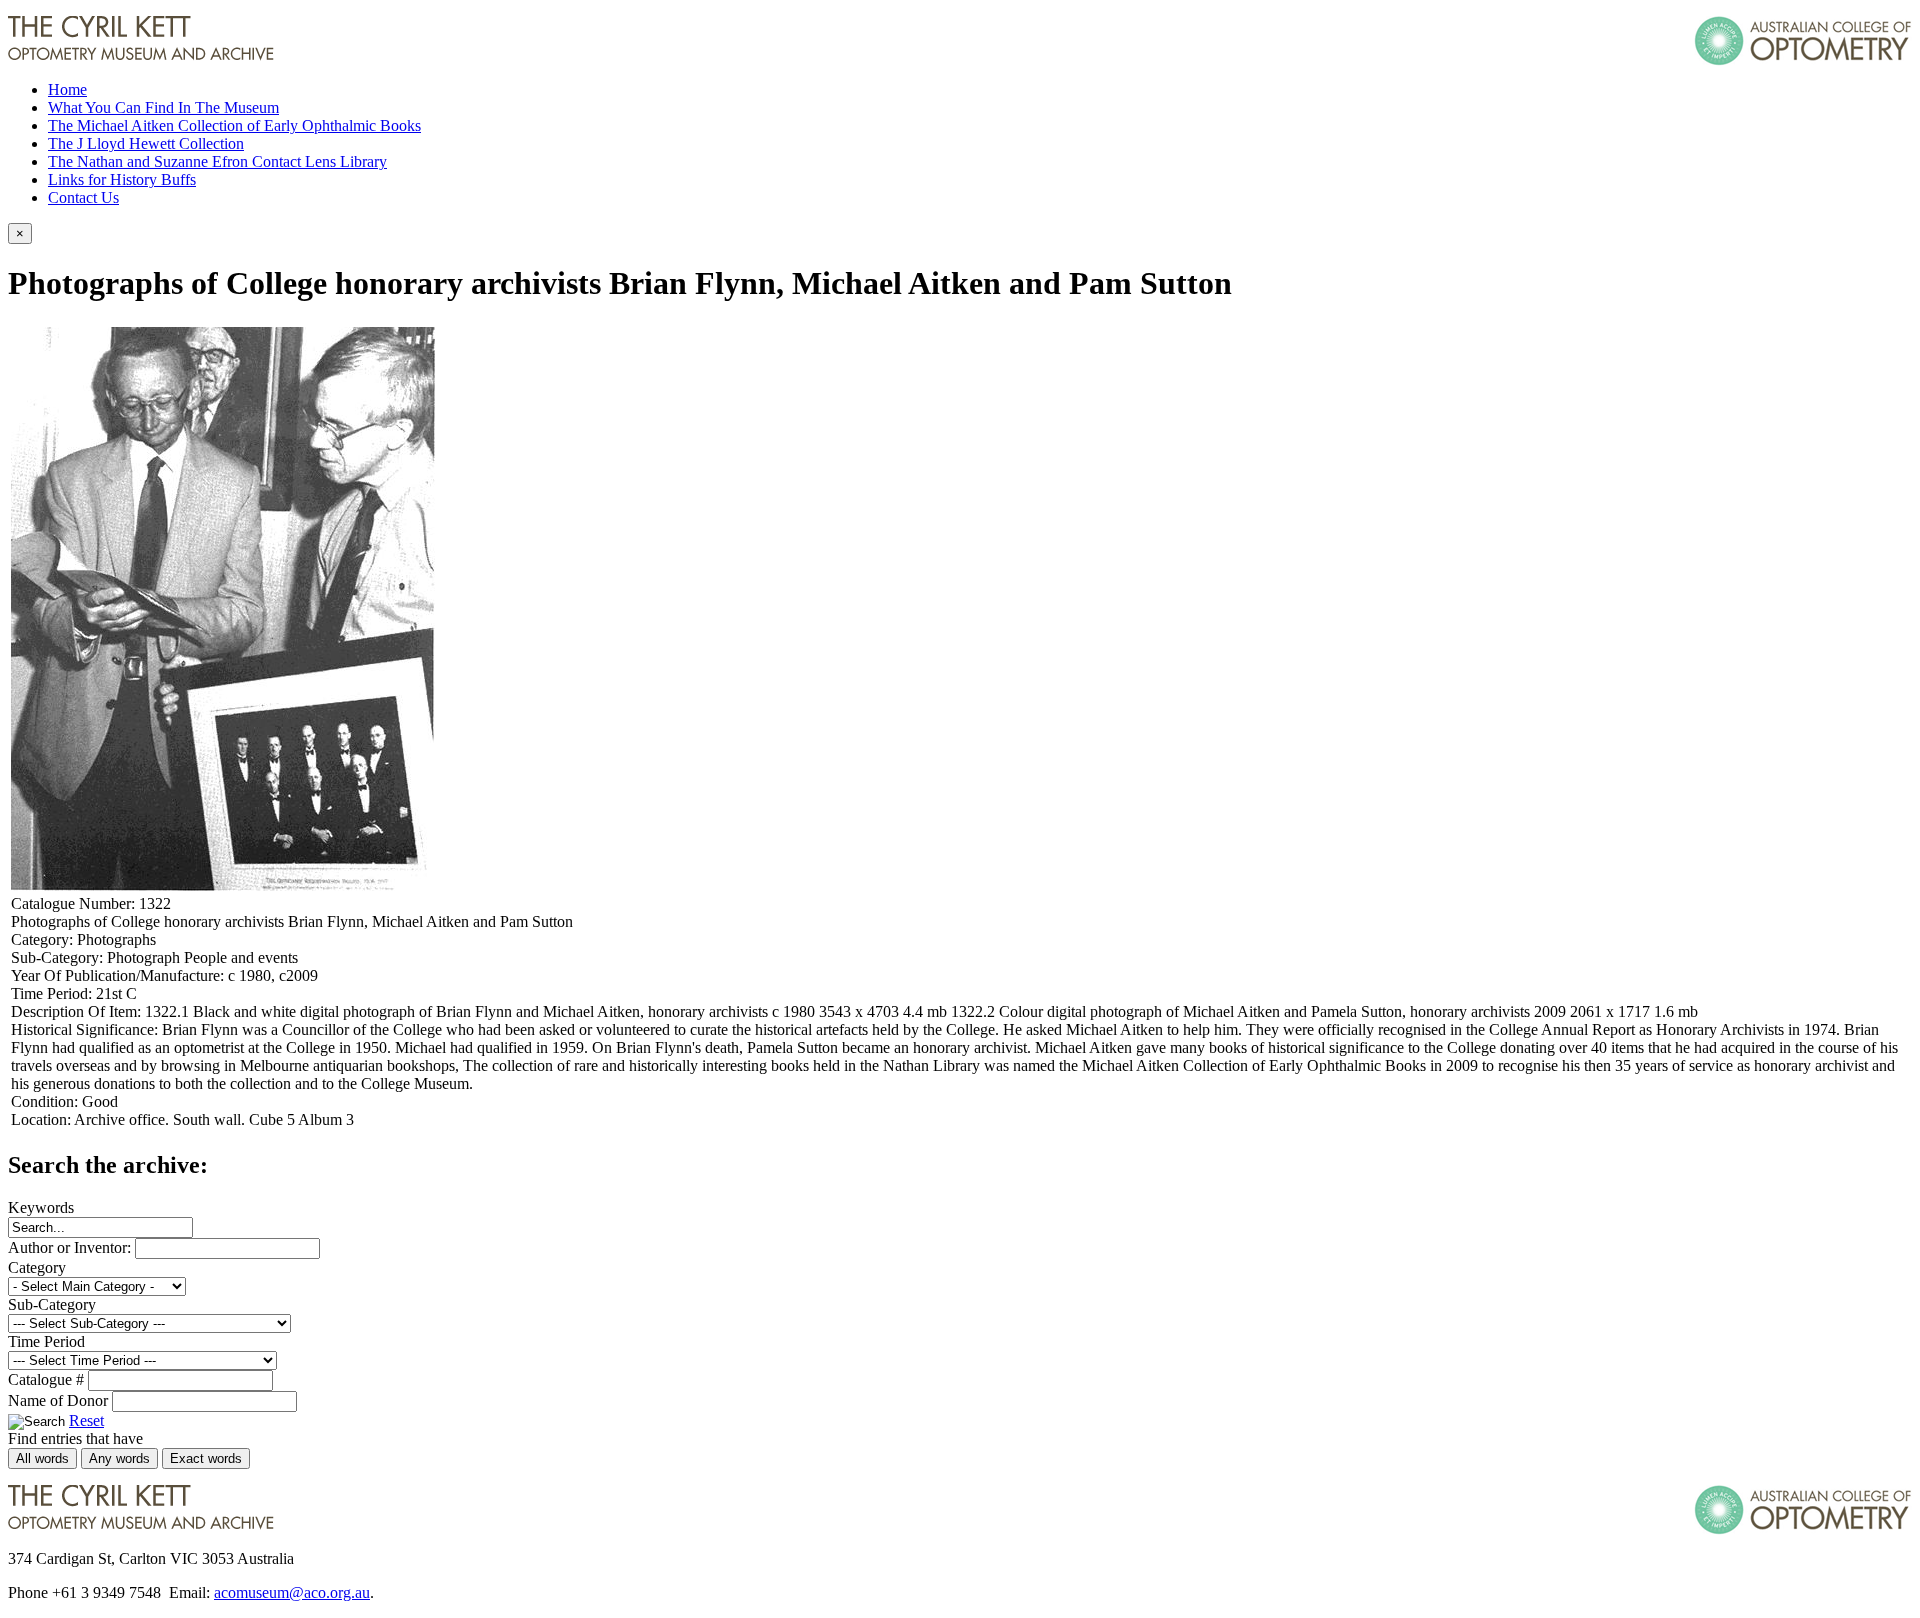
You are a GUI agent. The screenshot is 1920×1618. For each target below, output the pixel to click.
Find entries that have (75, 1438)
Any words (119, 1458)
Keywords (41, 1207)
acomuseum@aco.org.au (292, 1592)
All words (42, 1458)
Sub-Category (52, 1304)
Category (37, 1267)
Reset (86, 1420)
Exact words (206, 1458)
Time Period (46, 1341)
